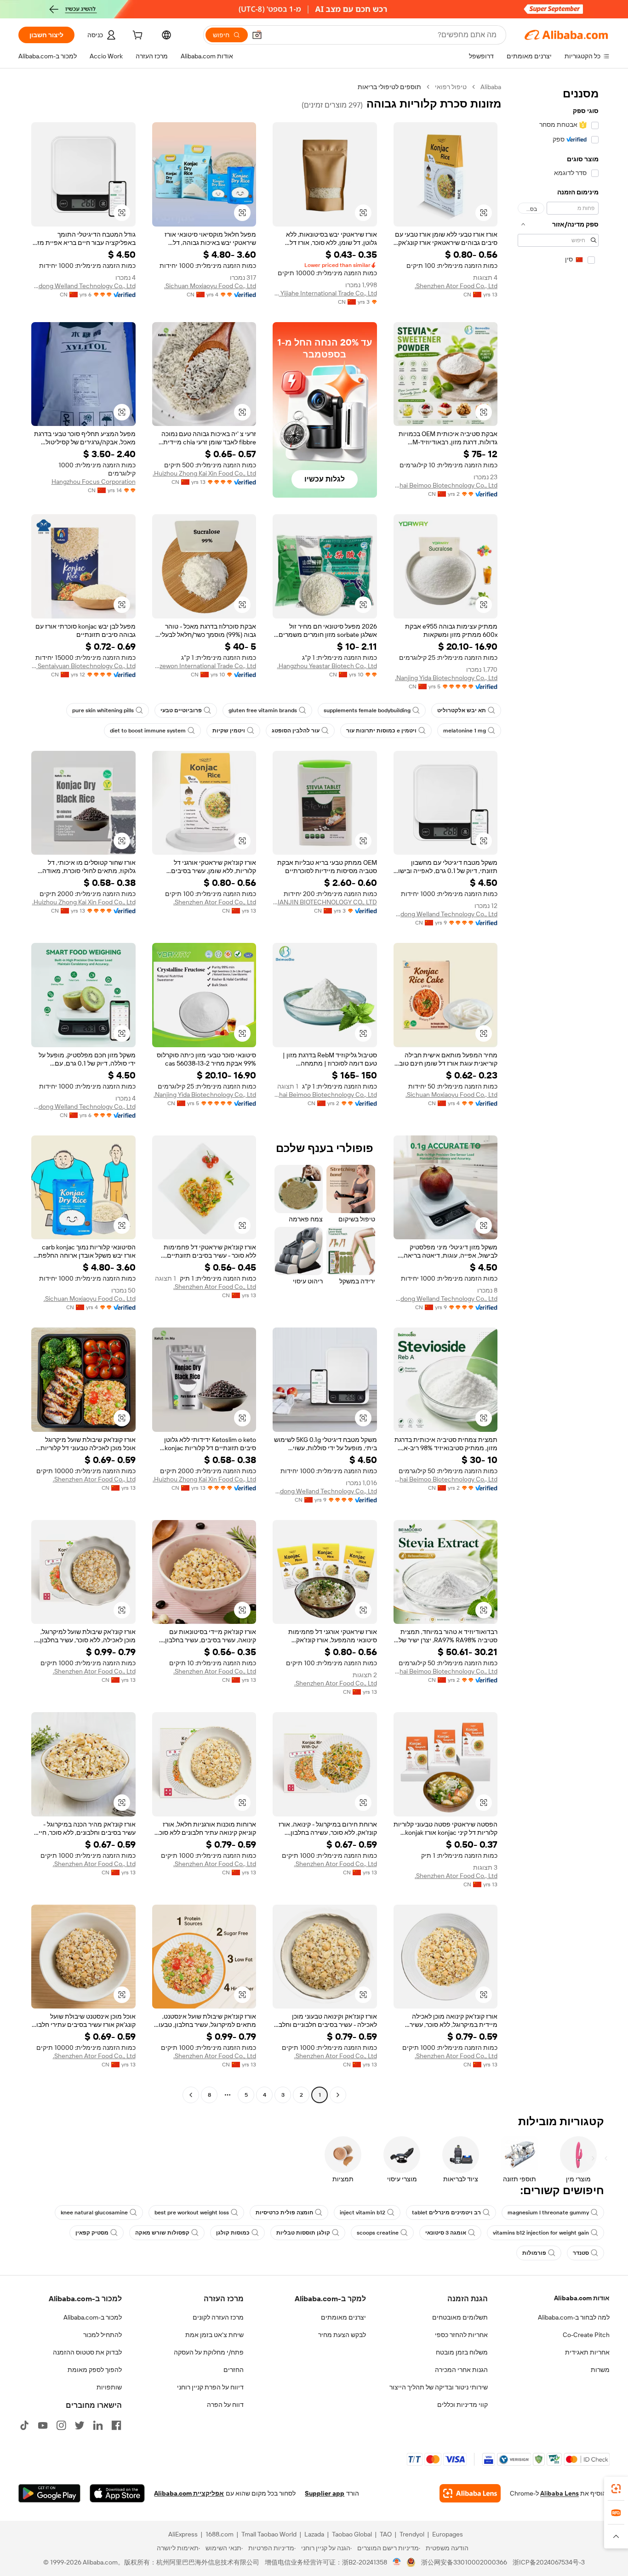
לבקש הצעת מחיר (342, 2335)
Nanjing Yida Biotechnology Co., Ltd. (446, 678)
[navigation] (558, 1092)
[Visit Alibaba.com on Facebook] (116, 2425)
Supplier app (325, 2493)
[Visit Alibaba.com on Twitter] (80, 2425)
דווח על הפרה (225, 2405)
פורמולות (534, 2253)
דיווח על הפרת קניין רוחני (210, 2387)
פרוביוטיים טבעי (181, 710)
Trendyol (412, 2534)
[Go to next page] (191, 2095)
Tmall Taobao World (269, 2534)
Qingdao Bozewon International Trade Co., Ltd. (204, 666)
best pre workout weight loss (192, 2213)
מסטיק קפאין (92, 2233)
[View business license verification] (397, 2562)
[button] (257, 35)
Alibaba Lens (559, 2493)
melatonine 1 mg (465, 731)
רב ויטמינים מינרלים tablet (446, 2213)
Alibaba (491, 87)
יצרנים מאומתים (343, 2317)
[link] (616, 2489)
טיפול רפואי (451, 87)
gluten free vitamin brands (263, 710)
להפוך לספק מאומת (95, 2370)
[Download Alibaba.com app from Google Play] (49, 2493)
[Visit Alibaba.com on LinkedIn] (98, 2425)
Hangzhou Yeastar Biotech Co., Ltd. (327, 666)
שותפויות (109, 2387)
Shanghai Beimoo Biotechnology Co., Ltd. (446, 485)
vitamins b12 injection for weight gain (541, 2233)
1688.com (220, 2534)
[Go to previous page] (338, 2095)
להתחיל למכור (103, 2335)
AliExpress (183, 2534)
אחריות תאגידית (587, 2352)
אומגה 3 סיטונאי (446, 2233)
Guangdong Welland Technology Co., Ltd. (83, 286)
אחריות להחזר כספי (461, 2335)
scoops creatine (378, 2233)
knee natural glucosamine (94, 2213)
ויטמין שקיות (229, 731)
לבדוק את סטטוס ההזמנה (87, 2352)
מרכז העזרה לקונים (218, 2317)
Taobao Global (352, 2534)
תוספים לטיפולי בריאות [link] (389, 87)
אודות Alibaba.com (582, 2298)
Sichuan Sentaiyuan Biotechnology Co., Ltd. (83, 666)
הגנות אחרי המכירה (461, 2370)
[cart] (137, 36)
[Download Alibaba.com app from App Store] (117, 2493)
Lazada (314, 2534)
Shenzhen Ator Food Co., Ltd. (456, 286)
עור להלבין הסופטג (296, 731)
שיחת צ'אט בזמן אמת (214, 2335)
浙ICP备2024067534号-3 (549, 2562)
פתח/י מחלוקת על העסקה (209, 2352)
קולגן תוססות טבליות (303, 2233)
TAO (386, 2534)
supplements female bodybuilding (367, 710)
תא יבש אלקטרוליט (462, 710)
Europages (448, 2534)
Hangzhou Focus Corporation (94, 482)
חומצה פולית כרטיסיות (284, 2213)
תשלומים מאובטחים (460, 2317)
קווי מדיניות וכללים (462, 2405)
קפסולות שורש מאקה (162, 2233)
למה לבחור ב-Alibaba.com (574, 2317)
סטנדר (581, 2253)
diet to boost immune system (148, 731)
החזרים (234, 2370)
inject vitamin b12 (363, 2213)
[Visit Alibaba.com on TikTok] (24, 2425)
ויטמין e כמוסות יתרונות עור (381, 731)
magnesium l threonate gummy (548, 2213)
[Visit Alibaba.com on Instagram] (61, 2425)
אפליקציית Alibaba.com (189, 2493)
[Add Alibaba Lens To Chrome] (470, 2493)
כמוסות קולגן (233, 2233)
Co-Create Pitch (586, 2335)
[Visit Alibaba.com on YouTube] (43, 2425)
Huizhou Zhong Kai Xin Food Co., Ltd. (204, 473)
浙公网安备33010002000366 (464, 2562)
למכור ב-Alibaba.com (93, 2317)
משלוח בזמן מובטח (462, 2352)
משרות (600, 2370)
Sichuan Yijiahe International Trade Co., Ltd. (325, 293)
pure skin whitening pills (103, 710)
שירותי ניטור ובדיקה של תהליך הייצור (439, 2387)
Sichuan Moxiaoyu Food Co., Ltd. (210, 286)
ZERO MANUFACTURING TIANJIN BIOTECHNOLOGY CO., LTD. (325, 902)
